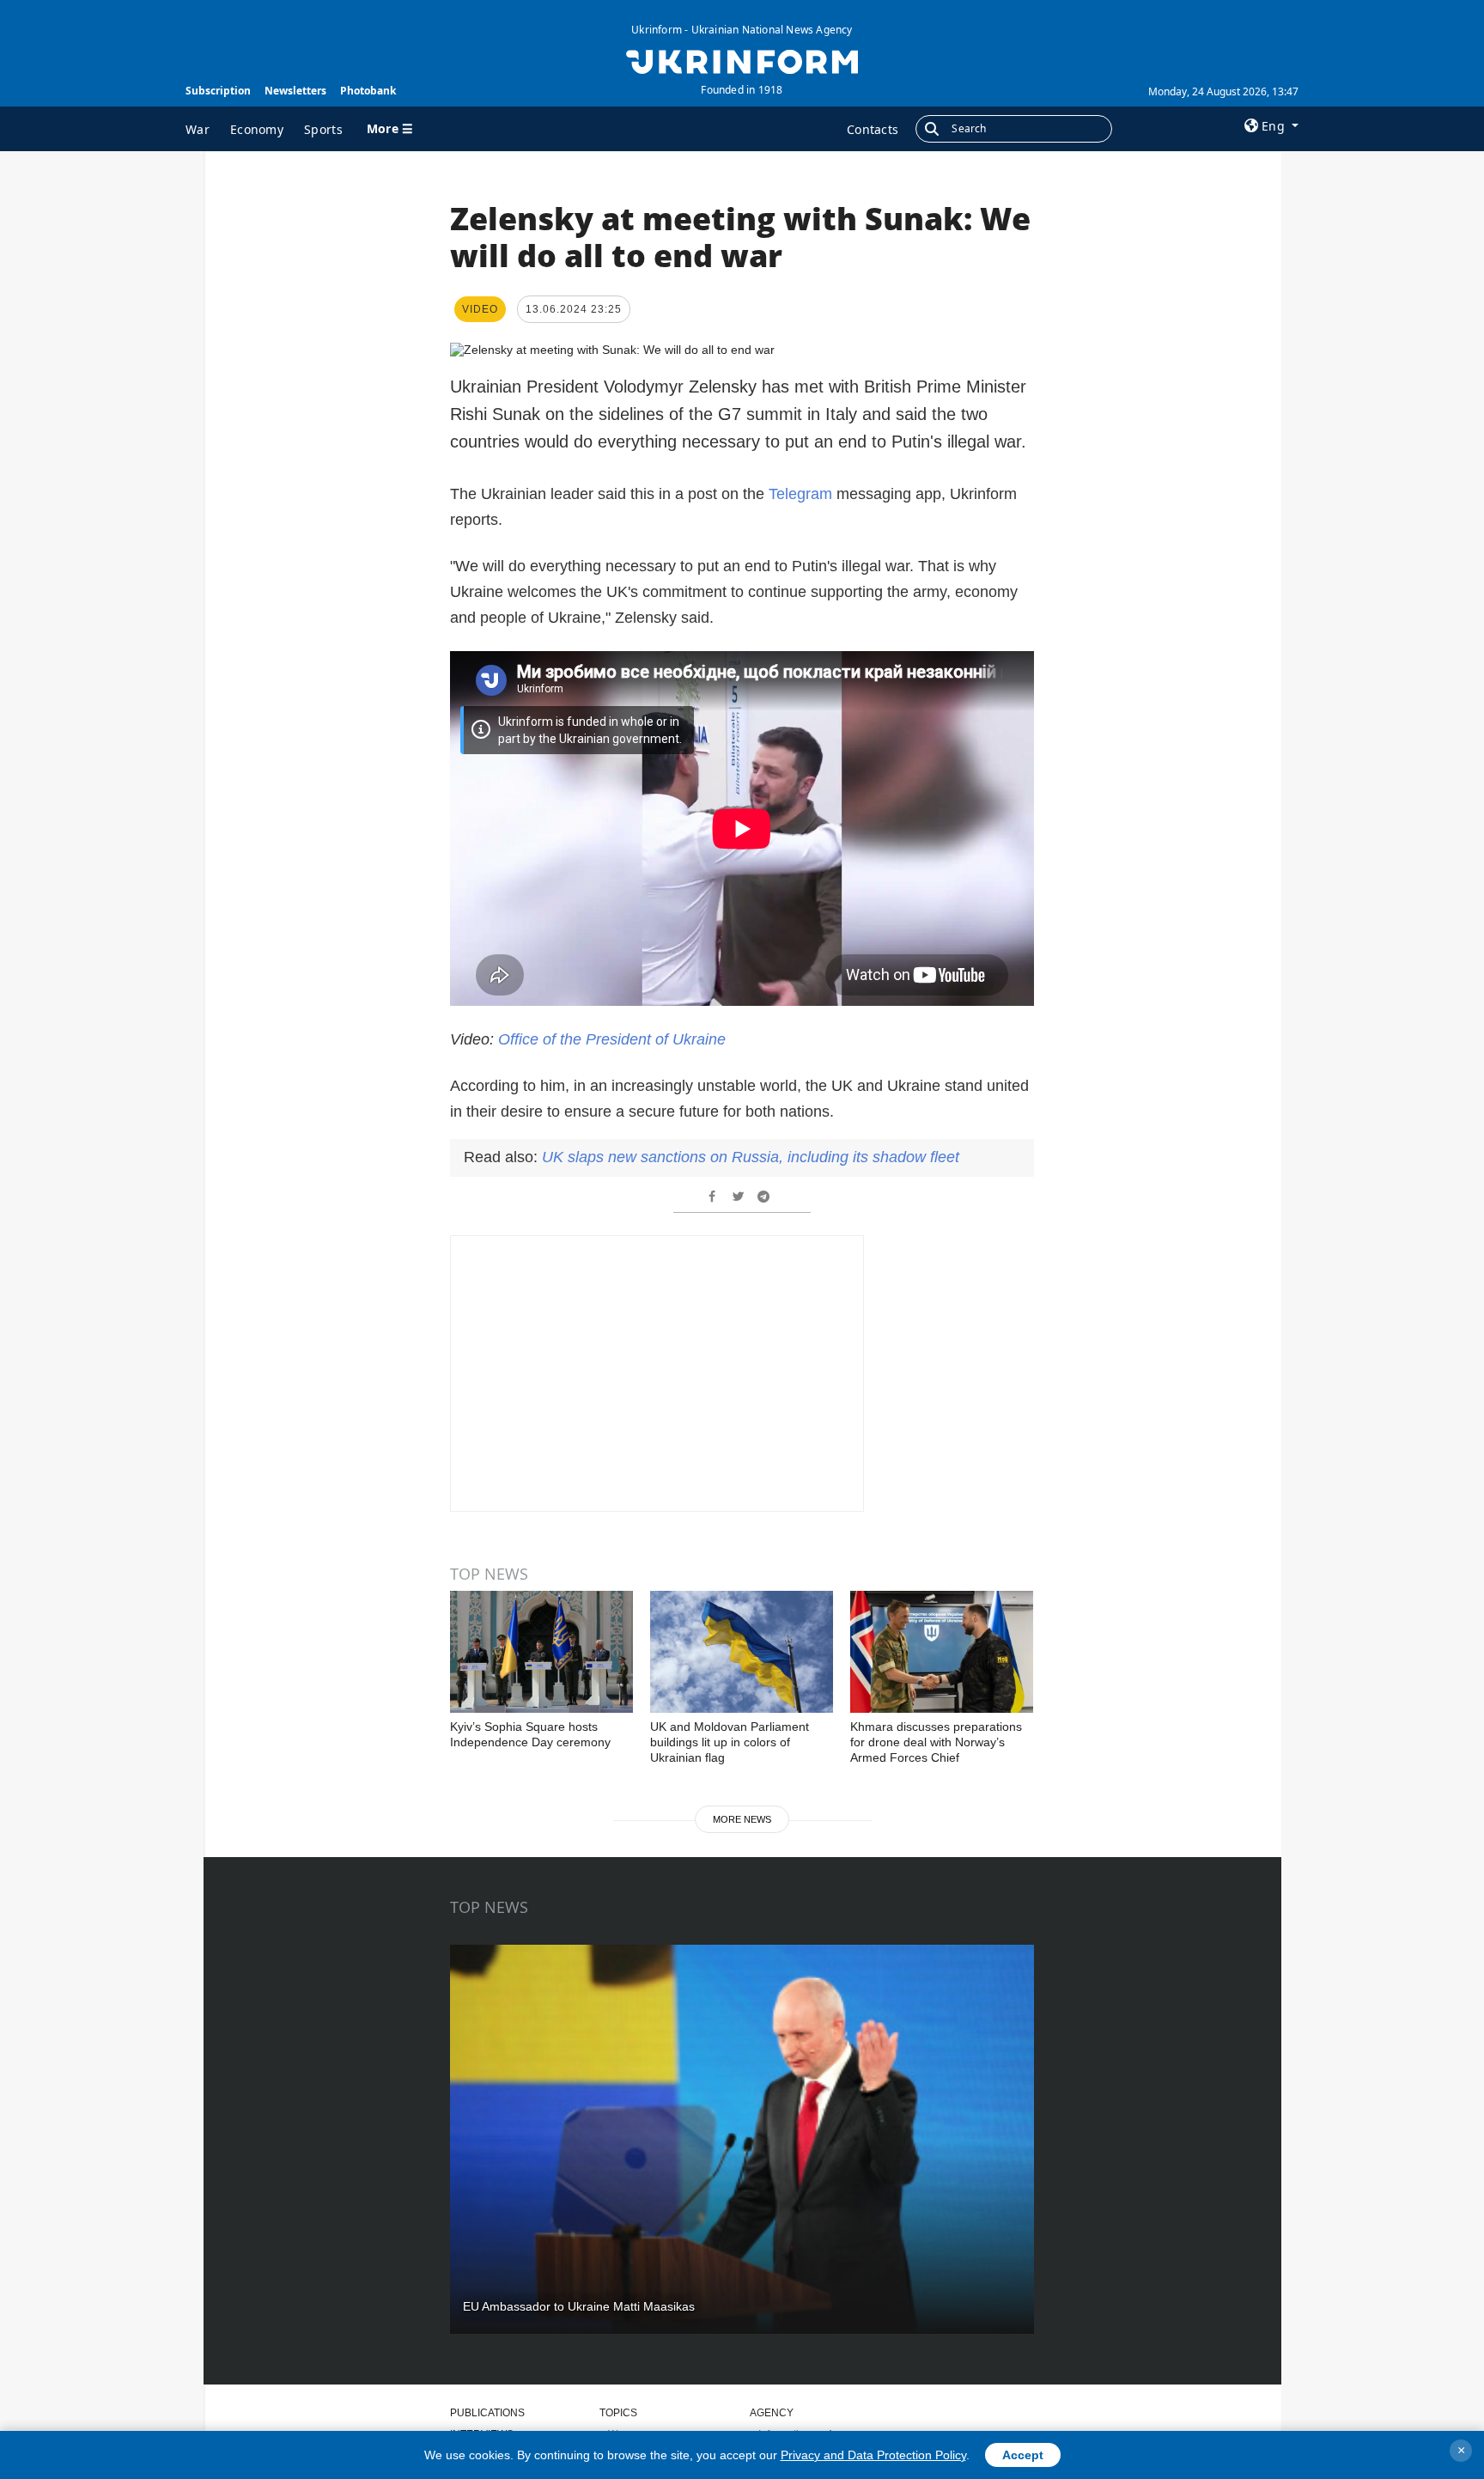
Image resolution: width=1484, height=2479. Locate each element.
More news (742, 1819)
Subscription (218, 91)
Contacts (873, 129)
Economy (257, 129)
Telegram (803, 494)
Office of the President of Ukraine (612, 1039)
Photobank (368, 91)
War (198, 129)
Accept (1023, 2455)
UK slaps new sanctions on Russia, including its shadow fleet (751, 1157)
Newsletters (295, 91)
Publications (487, 2413)
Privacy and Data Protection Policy (873, 2455)
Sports (323, 129)
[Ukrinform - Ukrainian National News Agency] (742, 60)
